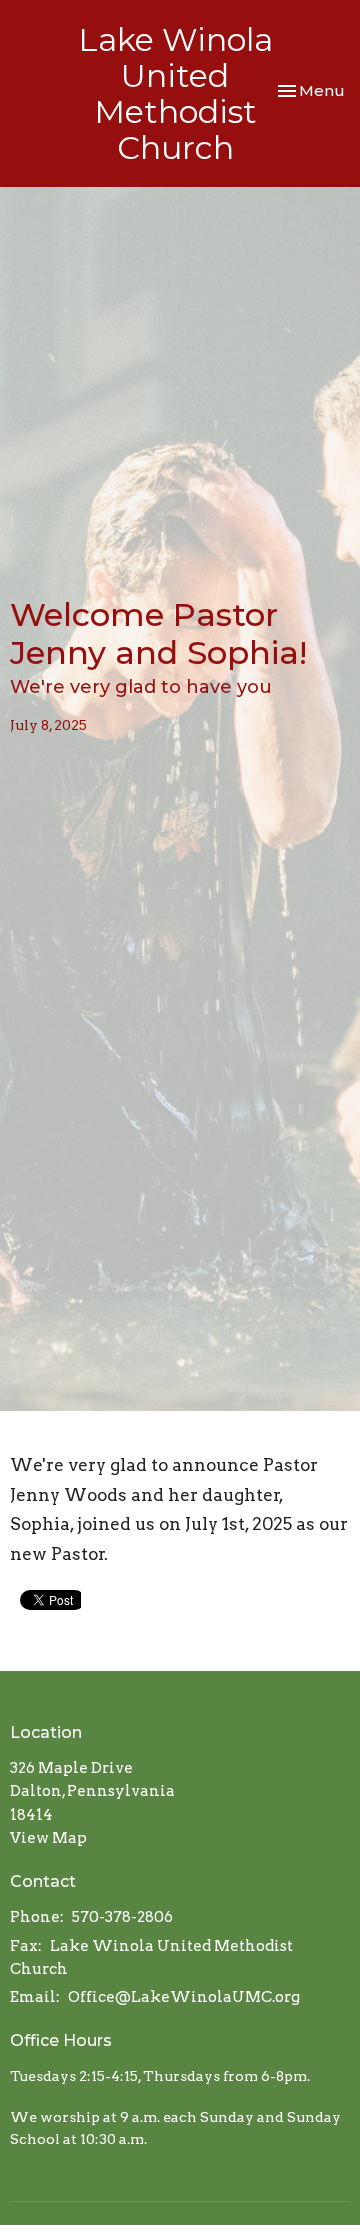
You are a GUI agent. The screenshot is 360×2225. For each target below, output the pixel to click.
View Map (48, 1838)
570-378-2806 (122, 1917)
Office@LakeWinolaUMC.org (184, 1997)
